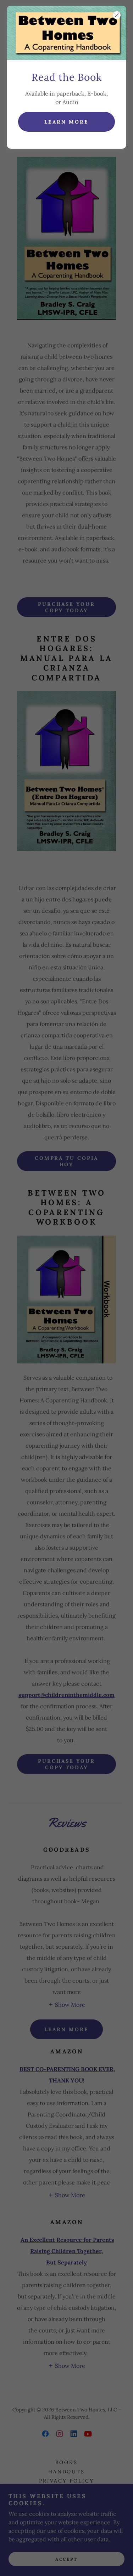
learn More (66, 122)
